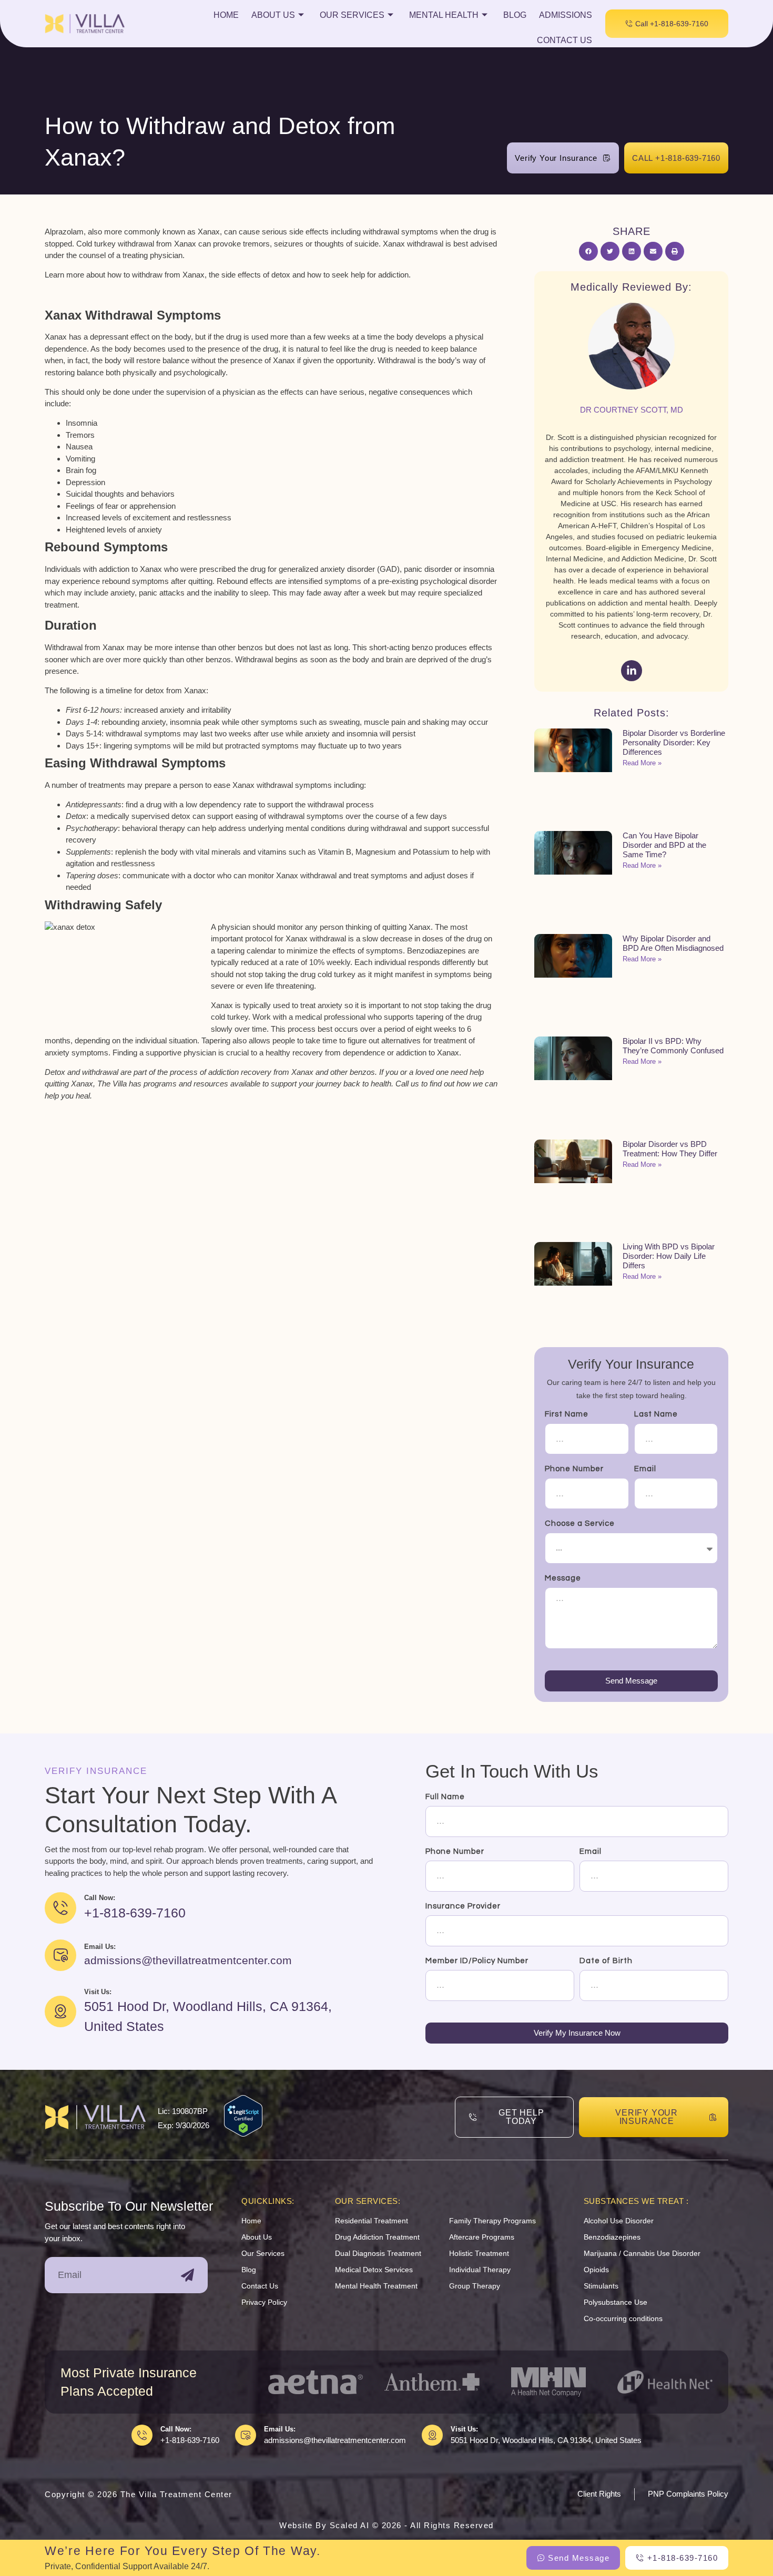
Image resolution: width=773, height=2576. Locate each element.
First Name (567, 1414)
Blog (515, 15)
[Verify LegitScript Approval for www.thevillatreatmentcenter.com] (243, 2134)
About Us (273, 15)
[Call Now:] (142, 2435)
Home (226, 15)
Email (645, 1469)
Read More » (642, 763)
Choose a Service (580, 1523)
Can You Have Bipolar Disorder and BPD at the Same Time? (664, 845)
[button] (588, 251)
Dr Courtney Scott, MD (632, 410)
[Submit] (187, 2275)
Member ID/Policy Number (477, 1961)
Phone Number (574, 1469)
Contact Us (565, 40)
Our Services (352, 15)
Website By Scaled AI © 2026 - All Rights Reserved (387, 2525)
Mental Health (444, 15)
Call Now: (176, 2429)
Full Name (445, 1797)
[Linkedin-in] (632, 671)
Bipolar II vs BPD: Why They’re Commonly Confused (673, 1046)
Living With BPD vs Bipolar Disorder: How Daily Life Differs (669, 1256)
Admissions (566, 15)
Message (563, 1578)
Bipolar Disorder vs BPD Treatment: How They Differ (670, 1149)
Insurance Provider (463, 1906)
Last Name (656, 1414)
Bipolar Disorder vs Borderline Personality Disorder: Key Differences (674, 742)
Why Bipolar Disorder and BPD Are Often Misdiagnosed (673, 943)
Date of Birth (606, 1961)
